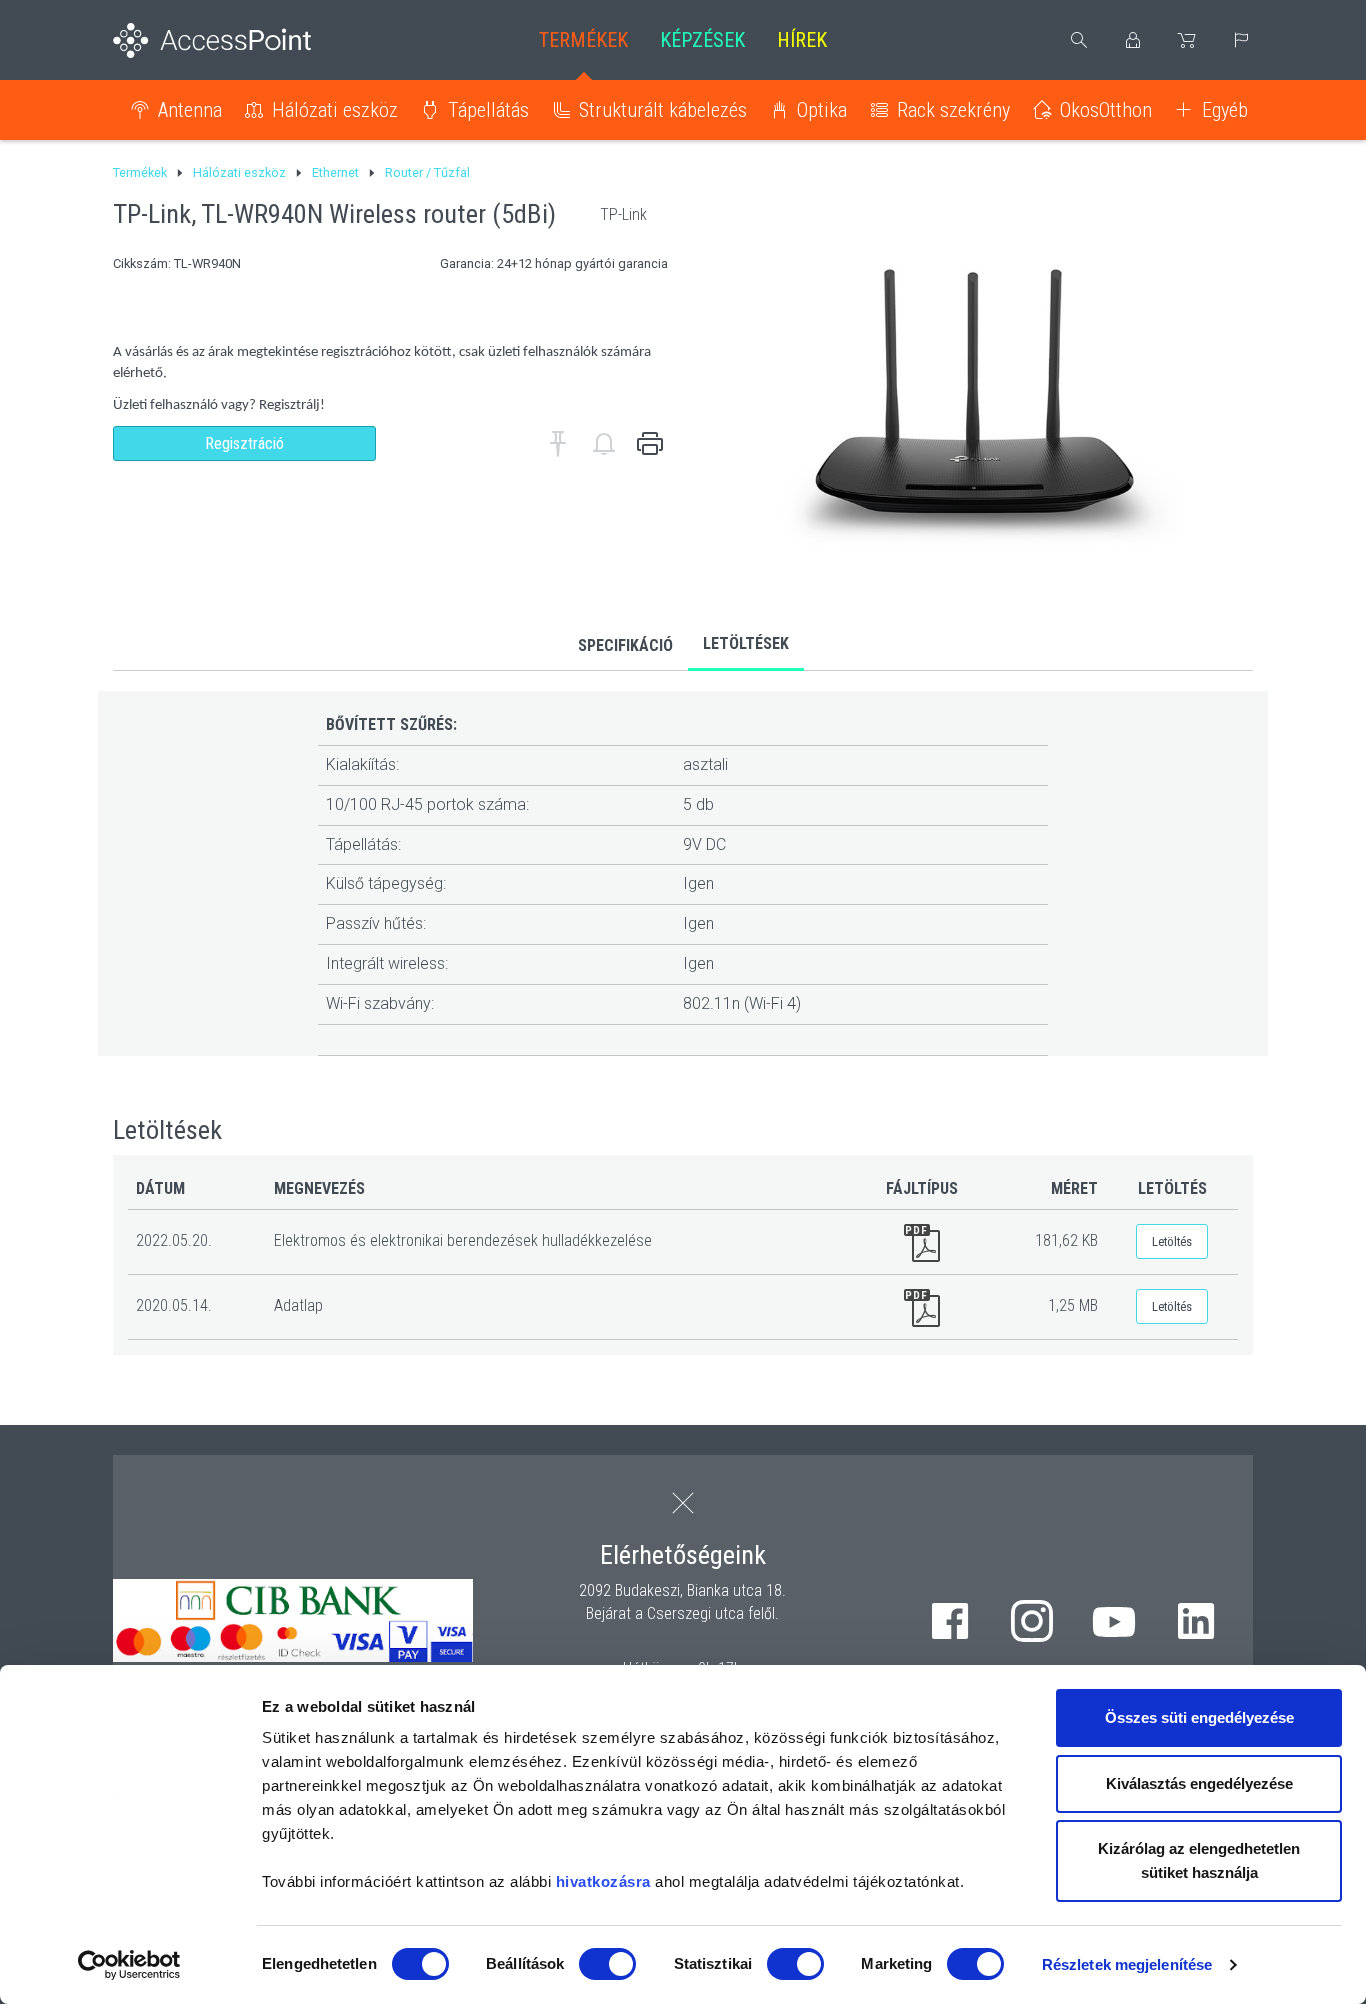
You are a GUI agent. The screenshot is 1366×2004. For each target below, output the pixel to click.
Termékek (583, 40)
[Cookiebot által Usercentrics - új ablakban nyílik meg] (129, 1965)
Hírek (802, 40)
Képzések (702, 40)
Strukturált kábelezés (663, 110)
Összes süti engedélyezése (1199, 1717)
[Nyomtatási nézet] (650, 444)
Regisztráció (244, 443)
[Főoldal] (244, 40)
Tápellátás (488, 110)
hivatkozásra (603, 1881)
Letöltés (1172, 1241)
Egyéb (1225, 110)
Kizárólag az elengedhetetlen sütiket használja (1199, 1860)
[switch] (607, 1964)
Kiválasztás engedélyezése (1199, 1783)
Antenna (190, 110)
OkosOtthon (1106, 110)
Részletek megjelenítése (1127, 1964)
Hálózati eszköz (335, 110)
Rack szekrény (953, 110)
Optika (822, 110)
